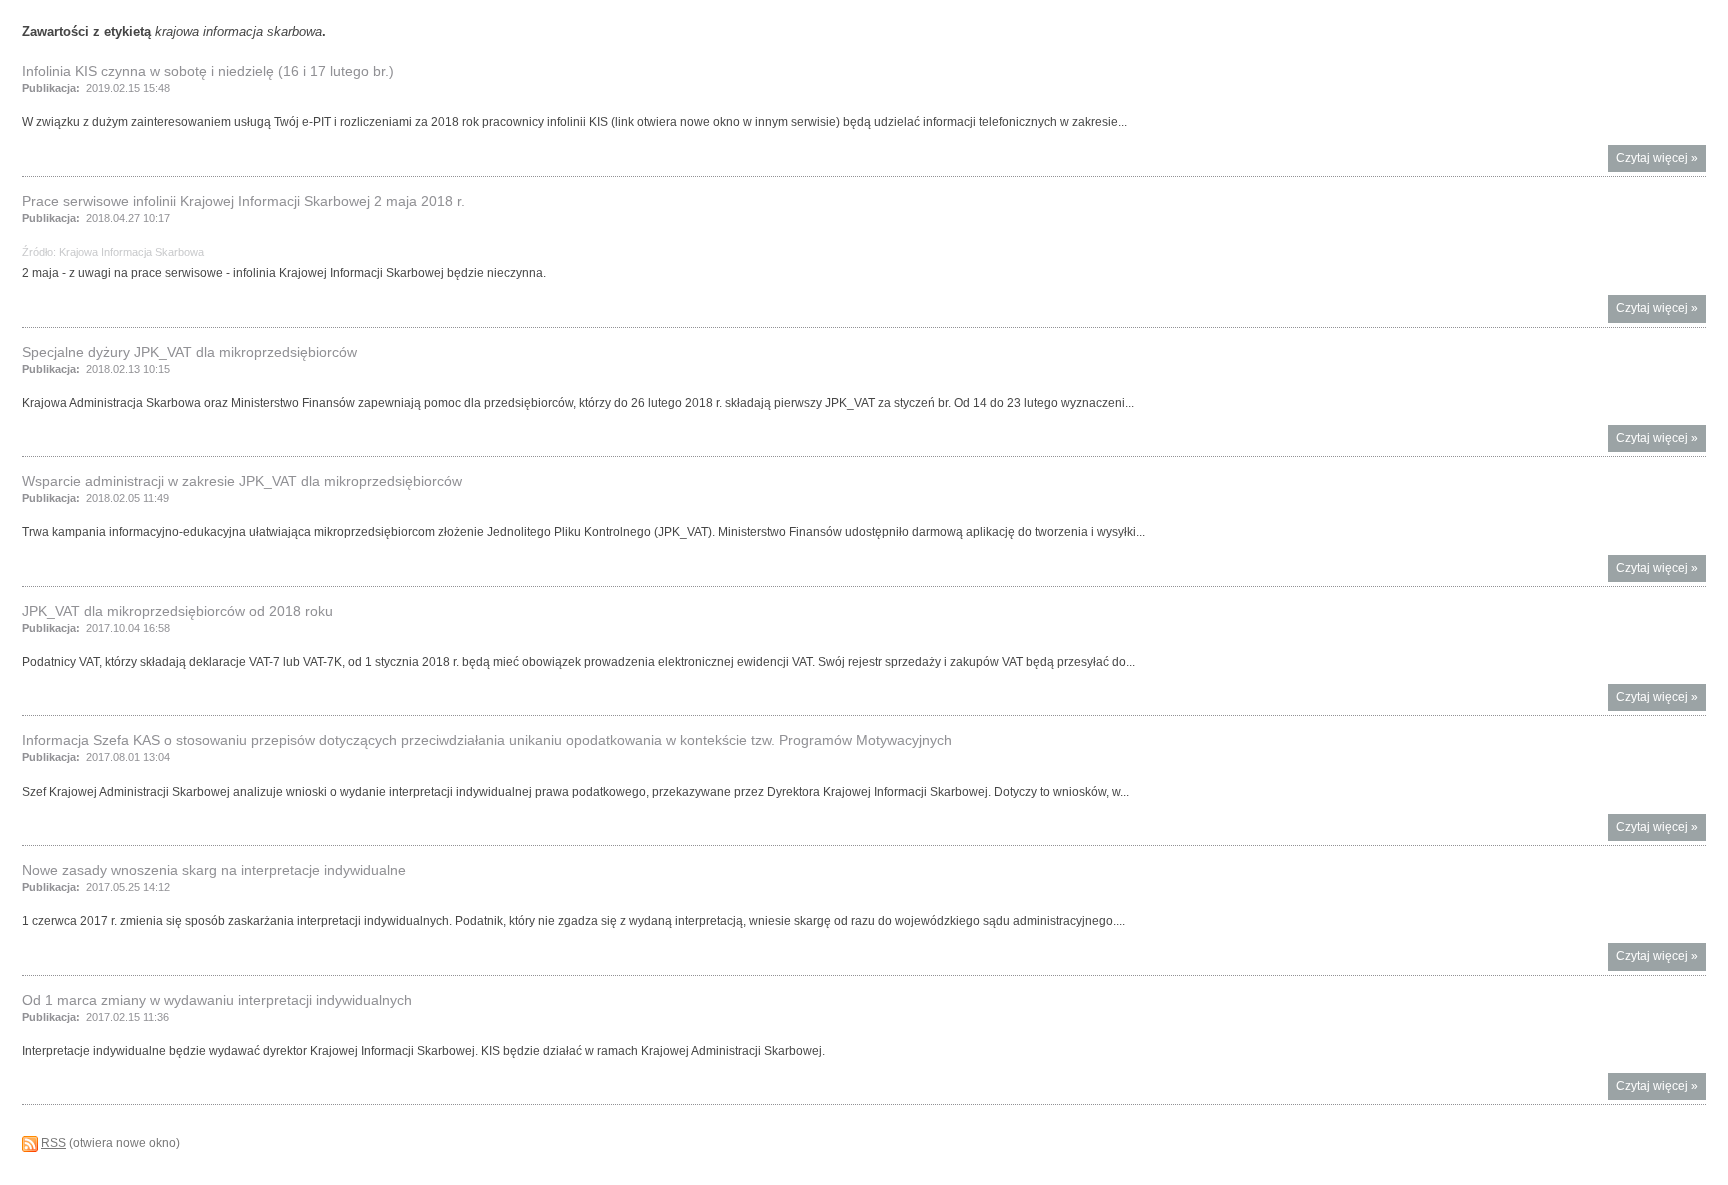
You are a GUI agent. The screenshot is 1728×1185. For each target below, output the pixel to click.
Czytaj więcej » (1661, 161)
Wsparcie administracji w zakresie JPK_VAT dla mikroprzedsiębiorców (242, 481)
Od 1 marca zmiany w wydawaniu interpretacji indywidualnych (217, 1000)
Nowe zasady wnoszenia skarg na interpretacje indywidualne (214, 870)
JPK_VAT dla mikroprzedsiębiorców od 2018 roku (177, 611)
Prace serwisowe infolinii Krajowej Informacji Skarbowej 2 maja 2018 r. (243, 201)
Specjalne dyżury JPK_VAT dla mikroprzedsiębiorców (189, 352)
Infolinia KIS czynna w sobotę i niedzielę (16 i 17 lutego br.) (208, 71)
